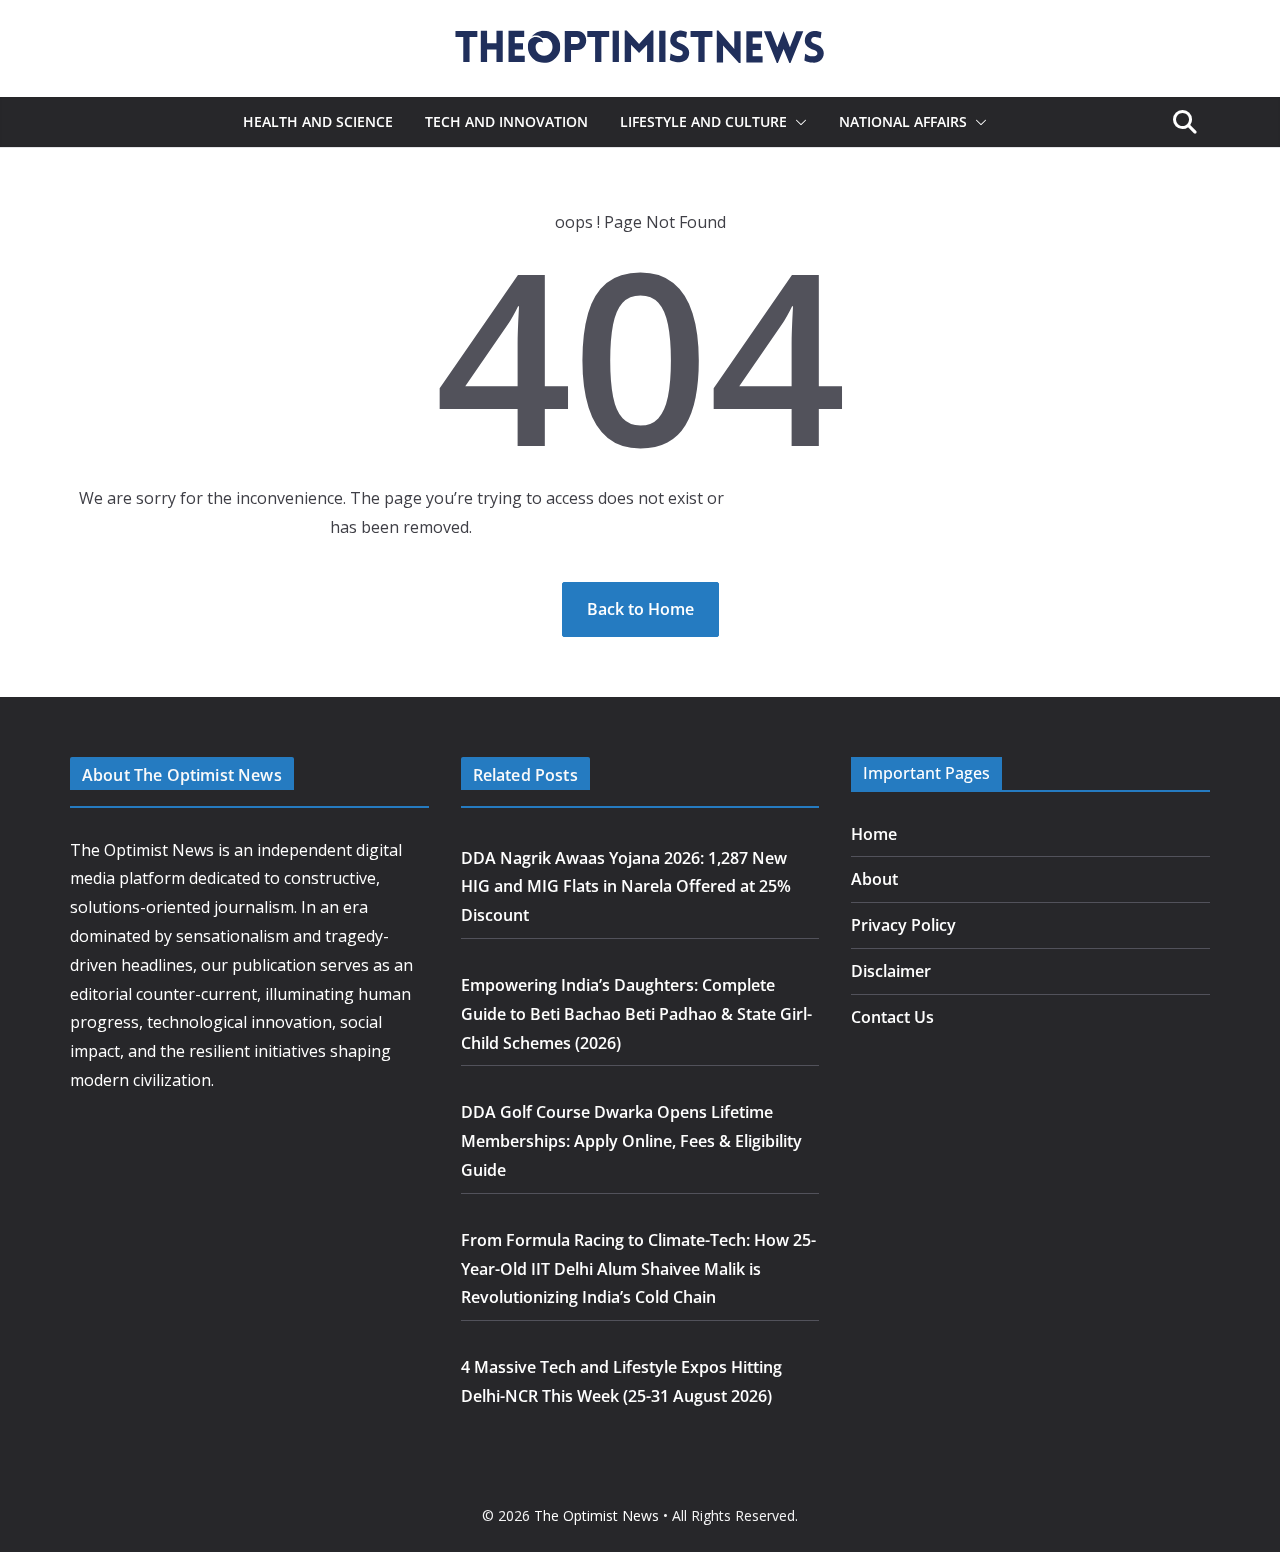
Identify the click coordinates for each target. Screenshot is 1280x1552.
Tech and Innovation (506, 121)
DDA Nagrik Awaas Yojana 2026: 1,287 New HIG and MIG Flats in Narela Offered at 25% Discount (626, 887)
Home (874, 834)
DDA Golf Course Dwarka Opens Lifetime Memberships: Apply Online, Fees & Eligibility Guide (631, 1141)
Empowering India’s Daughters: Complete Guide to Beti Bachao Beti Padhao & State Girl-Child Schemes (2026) (636, 1014)
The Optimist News (596, 1515)
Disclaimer (891, 971)
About (874, 879)
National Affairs (903, 121)
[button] (797, 122)
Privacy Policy (903, 925)
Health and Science (318, 121)
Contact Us (892, 1017)
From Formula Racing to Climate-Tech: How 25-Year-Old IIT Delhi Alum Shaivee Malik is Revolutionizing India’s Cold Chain (638, 1269)
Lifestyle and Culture (703, 121)
